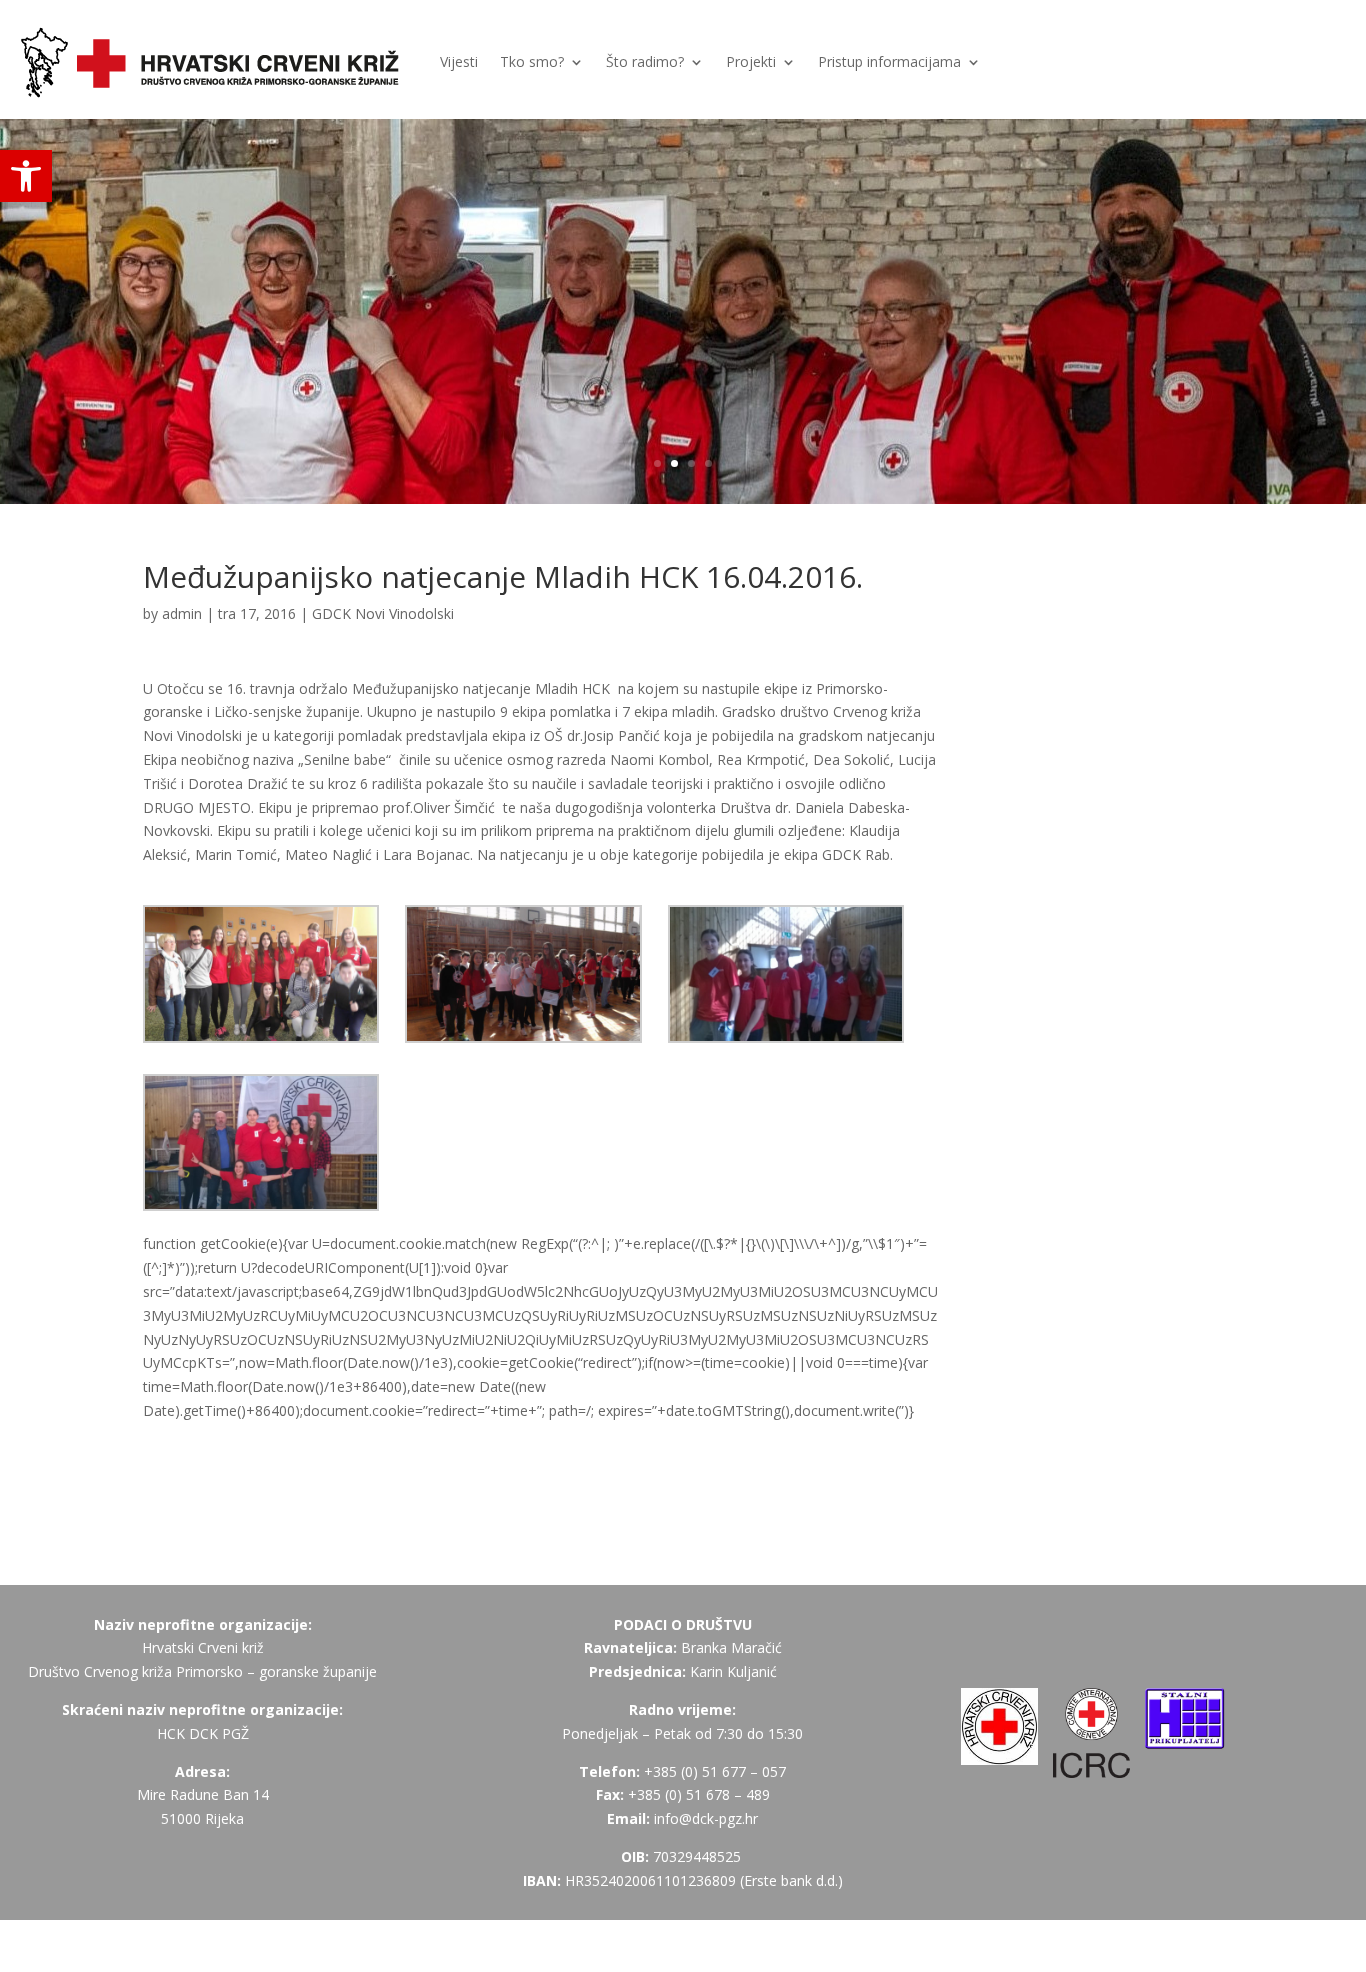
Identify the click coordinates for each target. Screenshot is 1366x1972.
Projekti (751, 61)
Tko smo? (532, 61)
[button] (26, 176)
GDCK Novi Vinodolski (383, 613)
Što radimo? (645, 61)
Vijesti (459, 61)
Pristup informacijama (889, 61)
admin (182, 613)
